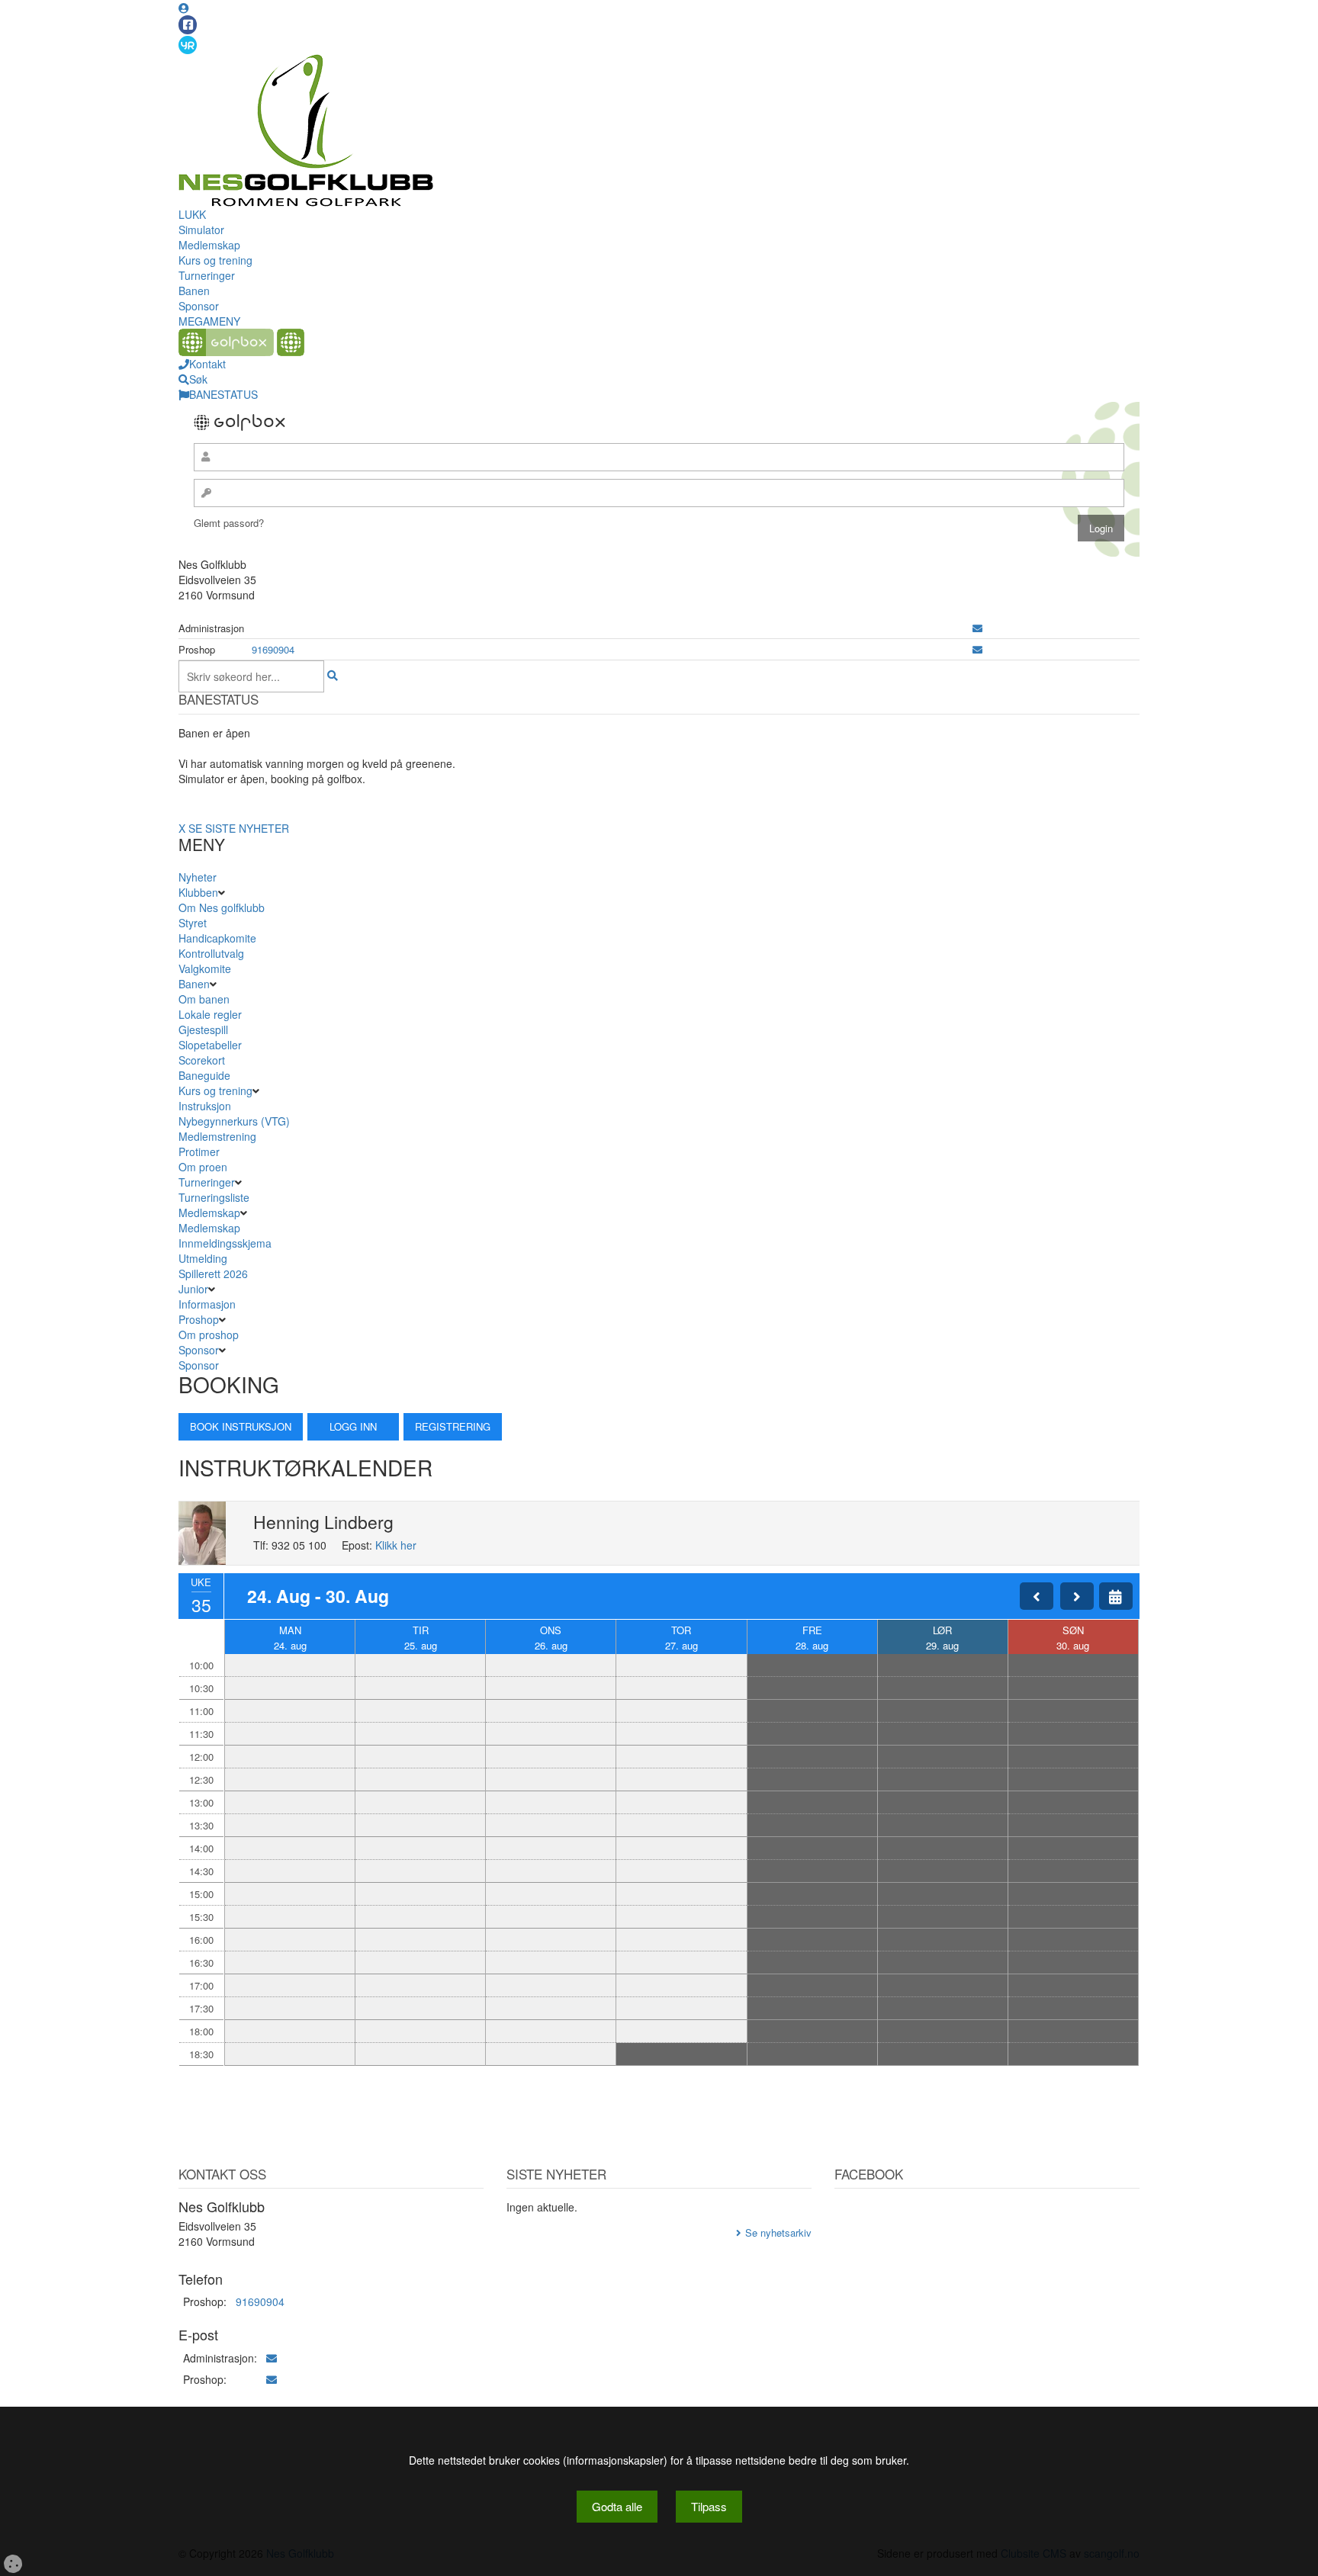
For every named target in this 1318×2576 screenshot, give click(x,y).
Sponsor (199, 306)
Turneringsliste (214, 1197)
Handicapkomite (217, 938)
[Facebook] (188, 25)
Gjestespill (203, 1029)
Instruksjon (205, 1106)
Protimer (199, 1151)
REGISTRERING (453, 1426)
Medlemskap (209, 245)
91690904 (273, 649)
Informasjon (207, 1304)
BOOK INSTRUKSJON (241, 1426)
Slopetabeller (210, 1045)
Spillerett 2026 (213, 1274)
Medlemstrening (217, 1136)
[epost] (977, 628)
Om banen (204, 999)
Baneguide (204, 1075)
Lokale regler (210, 1014)
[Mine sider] (184, 8)
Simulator (201, 230)
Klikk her (396, 1545)
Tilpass (709, 2506)
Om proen (203, 1167)
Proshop (199, 1319)
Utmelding (203, 1258)
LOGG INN (353, 1426)
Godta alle (617, 2506)
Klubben (198, 892)
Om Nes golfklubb (222, 907)
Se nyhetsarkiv (778, 2232)
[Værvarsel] (188, 44)
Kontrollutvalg (211, 953)
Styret (193, 923)
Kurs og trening (215, 260)
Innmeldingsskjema (225, 1243)
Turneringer (207, 275)
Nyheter (198, 877)
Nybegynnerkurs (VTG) (234, 1121)
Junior (193, 1289)
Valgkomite (205, 968)
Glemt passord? (229, 523)
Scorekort (202, 1060)
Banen (194, 291)
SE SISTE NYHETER (239, 828)
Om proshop (209, 1335)
